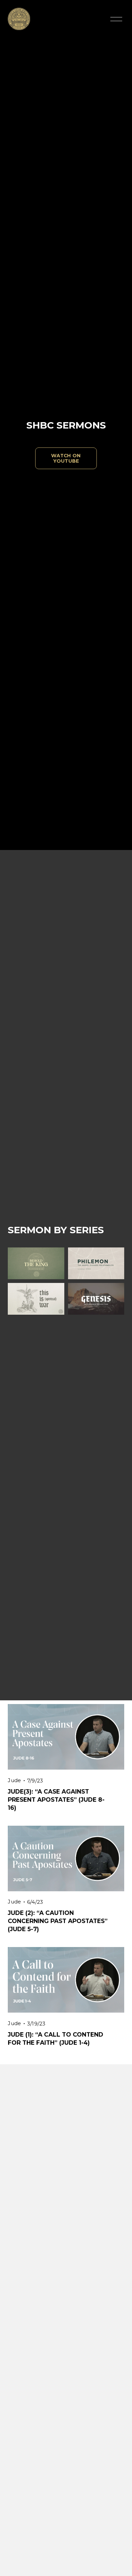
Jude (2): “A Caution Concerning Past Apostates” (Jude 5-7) (58, 1921)
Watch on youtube (66, 458)
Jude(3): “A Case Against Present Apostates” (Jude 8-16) (56, 1800)
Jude (14, 1780)
